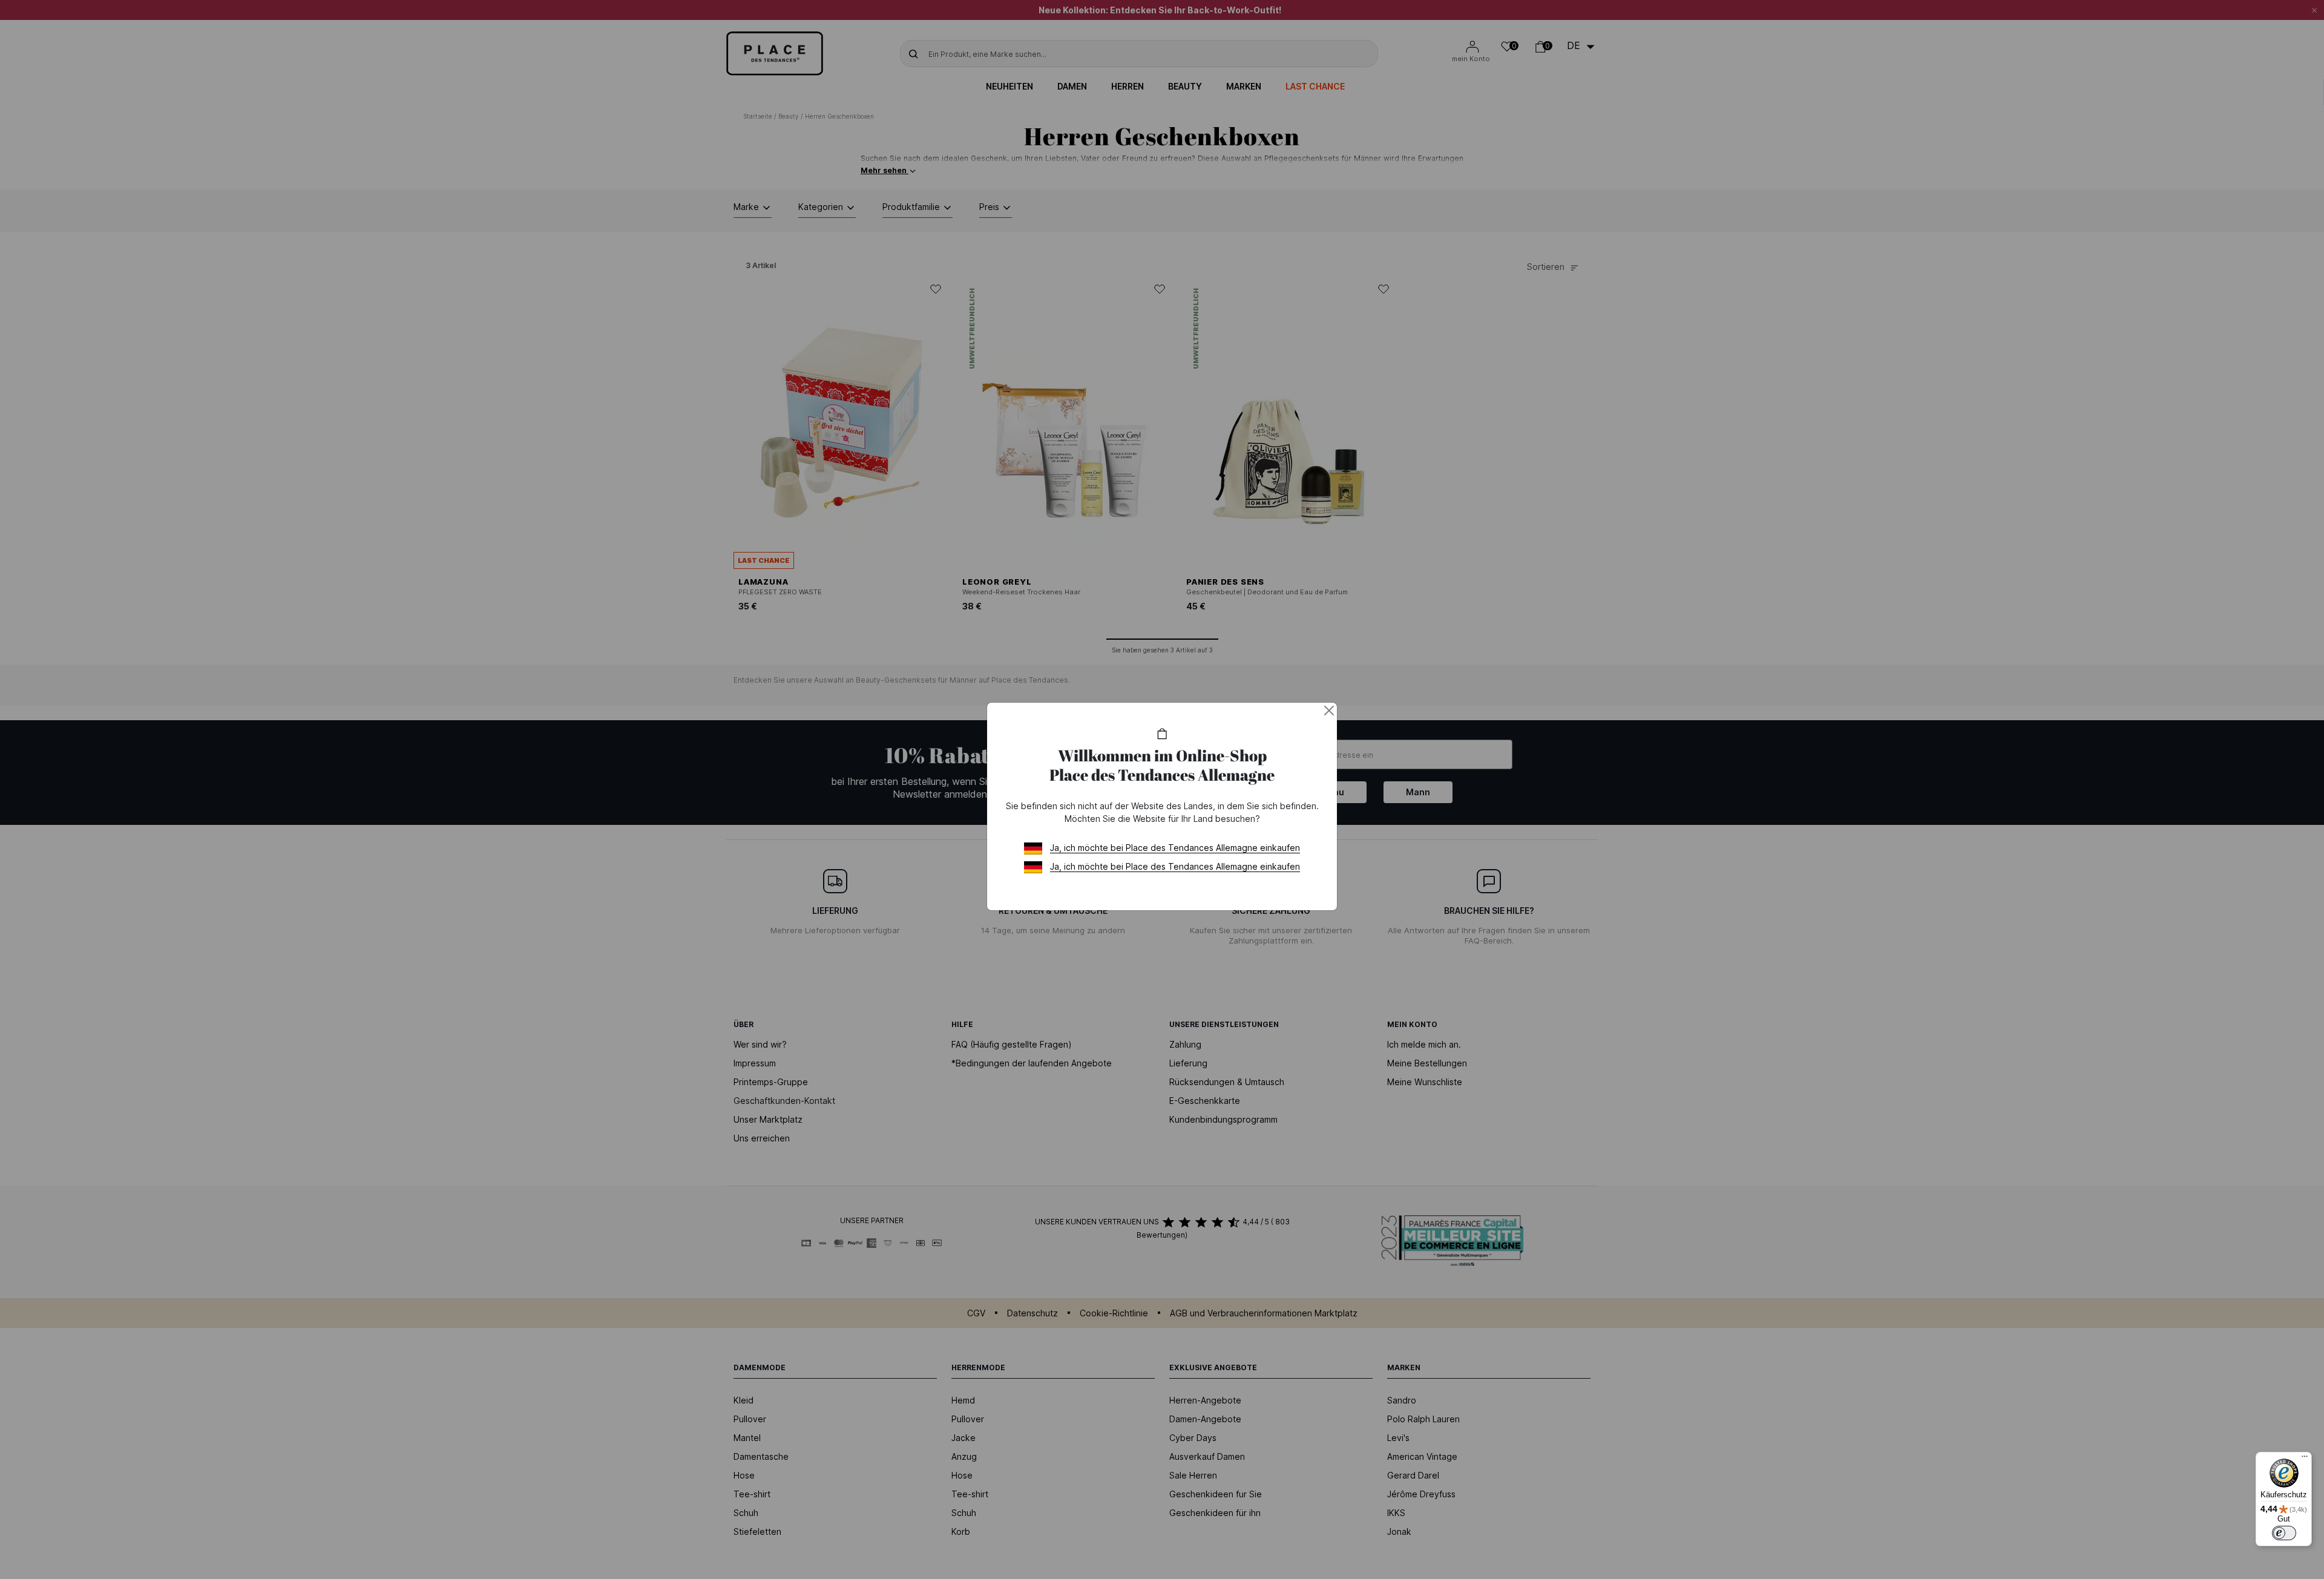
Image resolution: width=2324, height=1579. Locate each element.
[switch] (2284, 1533)
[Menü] (2305, 1459)
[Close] (1329, 711)
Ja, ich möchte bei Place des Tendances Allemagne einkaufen (1175, 848)
